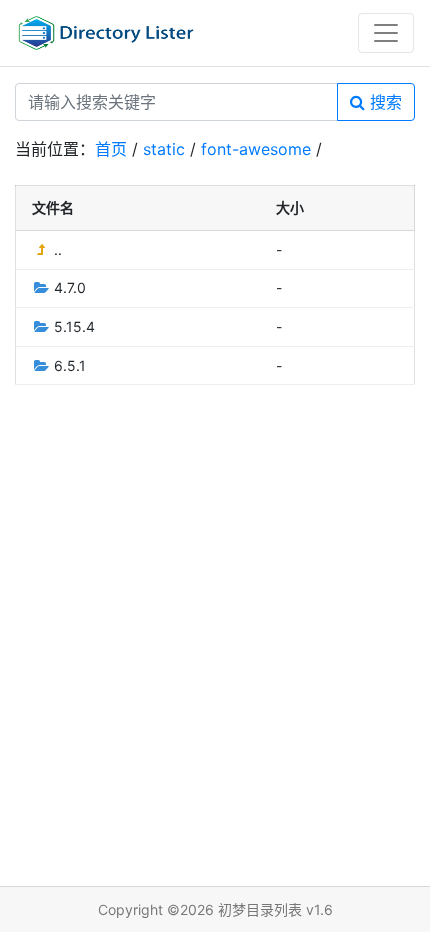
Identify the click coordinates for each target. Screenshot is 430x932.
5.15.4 (72, 326)
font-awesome (256, 149)
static (164, 149)
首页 (111, 149)
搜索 (383, 102)
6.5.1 (68, 365)
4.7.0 (68, 287)
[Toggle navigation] (386, 33)
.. (56, 249)
